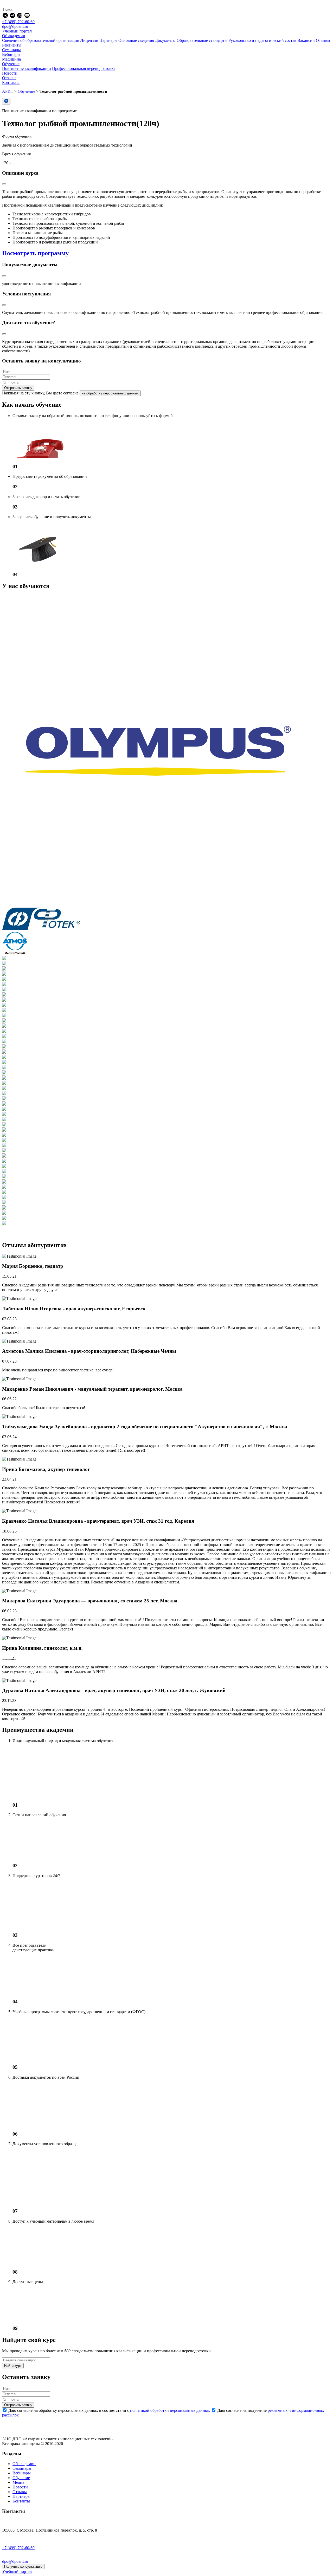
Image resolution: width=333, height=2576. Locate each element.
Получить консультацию (23, 2567)
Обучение (26, 91)
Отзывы (323, 40)
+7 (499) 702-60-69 (18, 22)
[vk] (6, 17)
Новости (20, 2487)
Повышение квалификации (27, 68)
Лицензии (89, 40)
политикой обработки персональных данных (170, 2410)
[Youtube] (27, 17)
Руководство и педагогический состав (262, 40)
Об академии (24, 2464)
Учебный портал (17, 31)
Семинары (22, 2468)
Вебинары (22, 2473)
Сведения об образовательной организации (41, 40)
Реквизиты (12, 45)
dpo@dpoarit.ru (15, 26)
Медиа (18, 2482)
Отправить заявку (18, 388)
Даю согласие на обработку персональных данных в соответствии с (109, 2410)
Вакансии (306, 40)
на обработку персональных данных (110, 393)
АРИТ (8, 91)
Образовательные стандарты (202, 40)
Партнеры (108, 40)
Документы (165, 40)
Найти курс (13, 2366)
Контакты (21, 2501)
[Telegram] (13, 17)
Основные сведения (136, 40)
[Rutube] (20, 17)
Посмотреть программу (35, 253)
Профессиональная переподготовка (84, 68)
